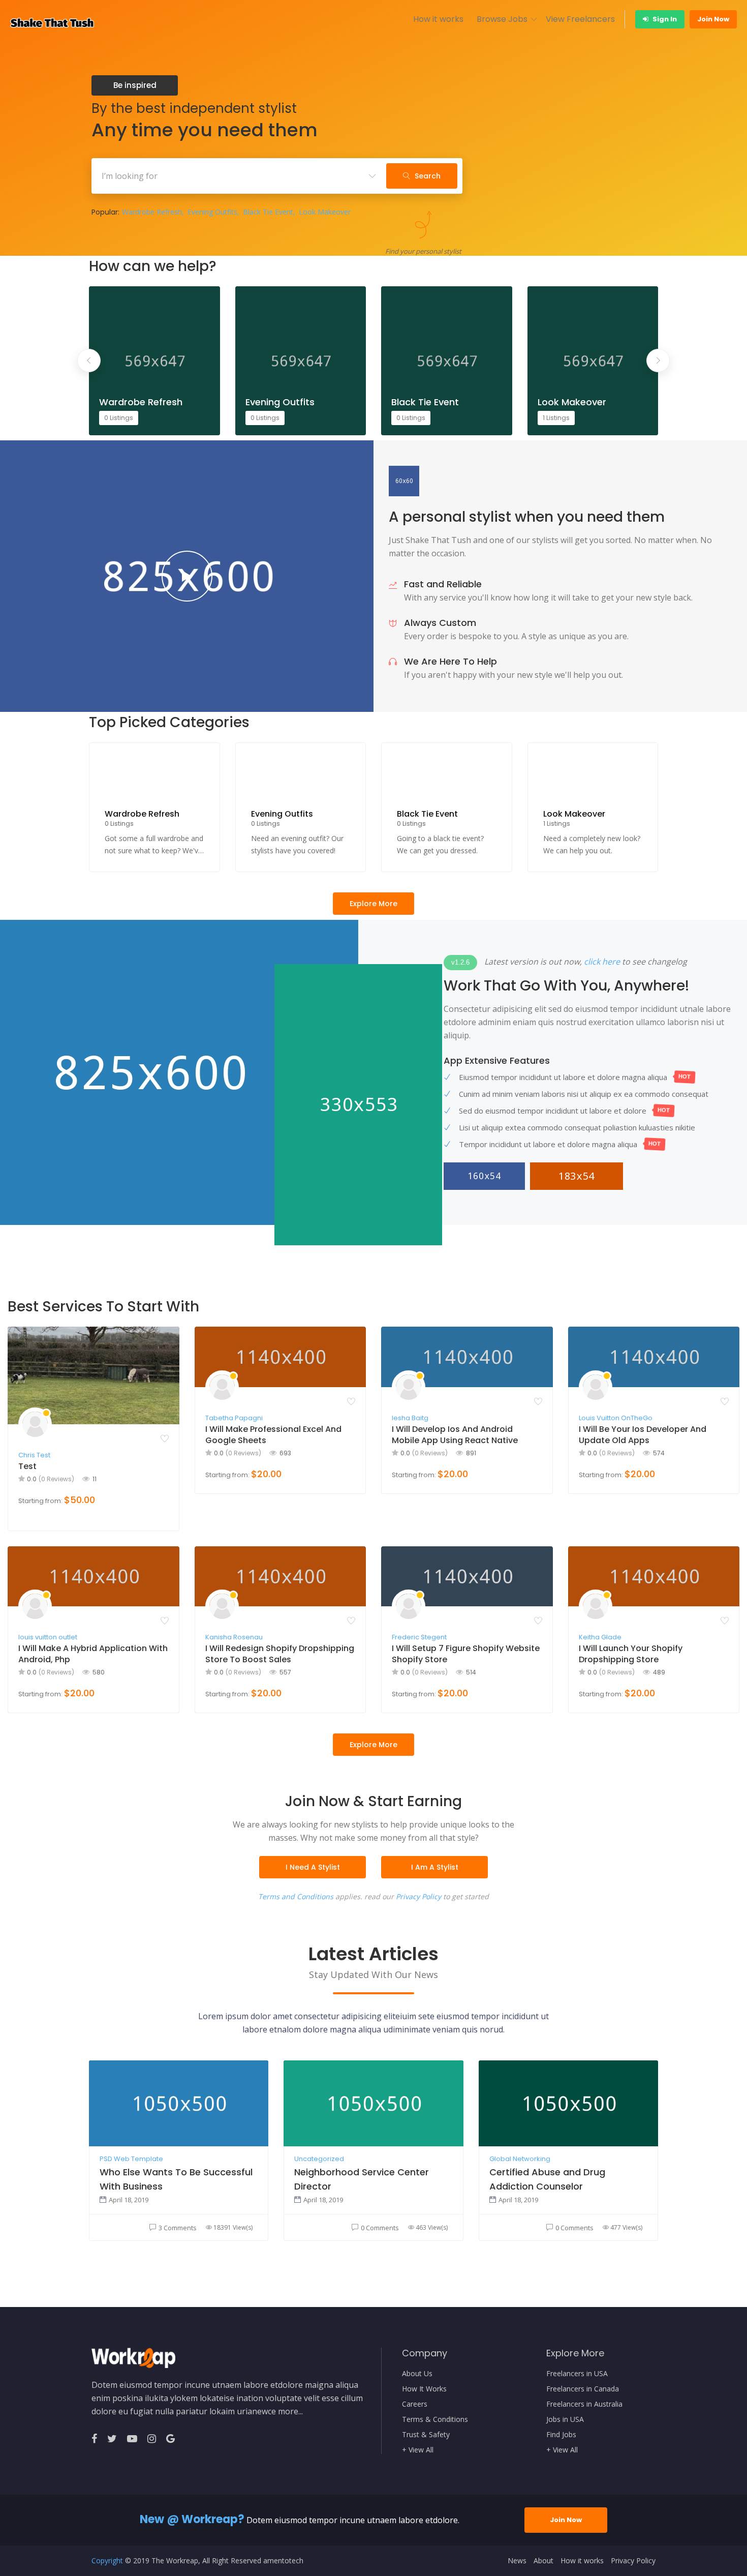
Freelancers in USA (577, 2374)
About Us (417, 2374)
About (543, 2561)
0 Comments (380, 2228)
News (517, 2561)
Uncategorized (319, 2159)
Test (27, 1466)
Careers (415, 2404)
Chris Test (34, 1455)
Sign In (664, 19)
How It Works (424, 2389)
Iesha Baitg (410, 1418)
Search (428, 176)
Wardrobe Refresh (152, 212)
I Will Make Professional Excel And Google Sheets (273, 1435)
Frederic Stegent (419, 1637)
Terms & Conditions (435, 2419)
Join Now (713, 19)
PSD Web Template (131, 2159)
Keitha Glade (600, 1637)
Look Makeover (325, 212)
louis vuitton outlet (48, 1637)
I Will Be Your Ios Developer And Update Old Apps (643, 1435)
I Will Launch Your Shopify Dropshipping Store (631, 1654)
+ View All (418, 2450)
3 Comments (178, 2228)
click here (602, 962)
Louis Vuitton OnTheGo (616, 1418)
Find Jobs (561, 2435)
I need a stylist (313, 1867)
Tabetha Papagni (234, 1418)
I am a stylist (435, 1867)
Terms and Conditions (296, 1896)
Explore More (373, 904)
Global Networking (520, 2159)
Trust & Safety (426, 2435)
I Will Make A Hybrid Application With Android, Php (93, 1654)
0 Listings (119, 418)
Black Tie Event (268, 212)
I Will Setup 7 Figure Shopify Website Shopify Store (466, 1654)
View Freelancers (580, 19)
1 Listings (556, 418)
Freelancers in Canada (583, 2389)
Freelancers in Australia (584, 2404)
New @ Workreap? (192, 2519)
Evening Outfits (212, 212)
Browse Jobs (502, 19)
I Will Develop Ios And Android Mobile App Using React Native (455, 1435)
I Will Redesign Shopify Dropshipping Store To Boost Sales (280, 1654)
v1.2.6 (460, 962)
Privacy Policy (418, 1896)
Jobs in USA (565, 2419)
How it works (438, 19)
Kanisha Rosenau (234, 1637)
